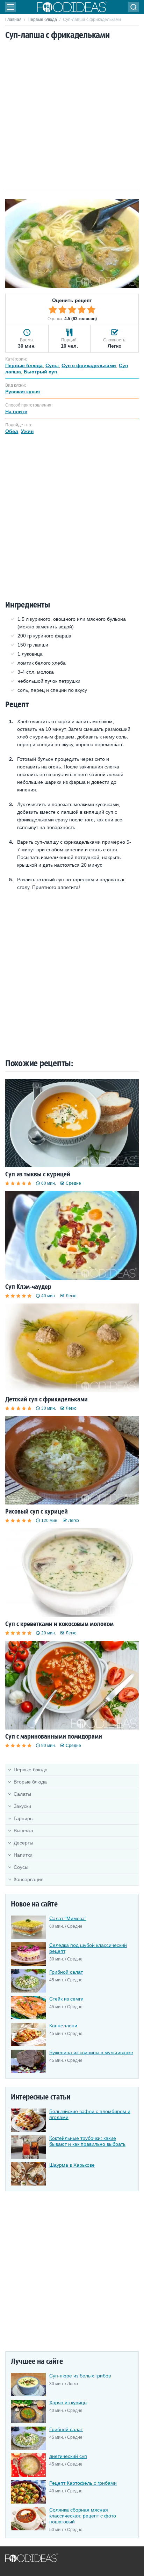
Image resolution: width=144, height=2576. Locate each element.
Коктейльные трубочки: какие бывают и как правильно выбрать (87, 2141)
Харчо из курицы (68, 2403)
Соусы (21, 1867)
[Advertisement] (72, 117)
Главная (13, 20)
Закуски (22, 1806)
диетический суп (68, 2456)
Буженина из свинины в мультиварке (91, 2052)
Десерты (23, 1843)
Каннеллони (63, 2026)
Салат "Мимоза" (68, 1918)
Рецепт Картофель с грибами (83, 2483)
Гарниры (24, 1818)
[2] (63, 310)
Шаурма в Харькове (72, 2165)
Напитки (23, 1855)
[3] (72, 310)
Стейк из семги (66, 1999)
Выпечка (23, 1831)
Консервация (29, 1879)
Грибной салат (66, 1972)
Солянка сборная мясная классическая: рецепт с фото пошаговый (83, 2516)
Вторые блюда (30, 1782)
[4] (82, 310)
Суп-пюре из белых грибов (80, 2376)
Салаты (22, 1794)
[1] (53, 310)
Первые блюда (42, 20)
